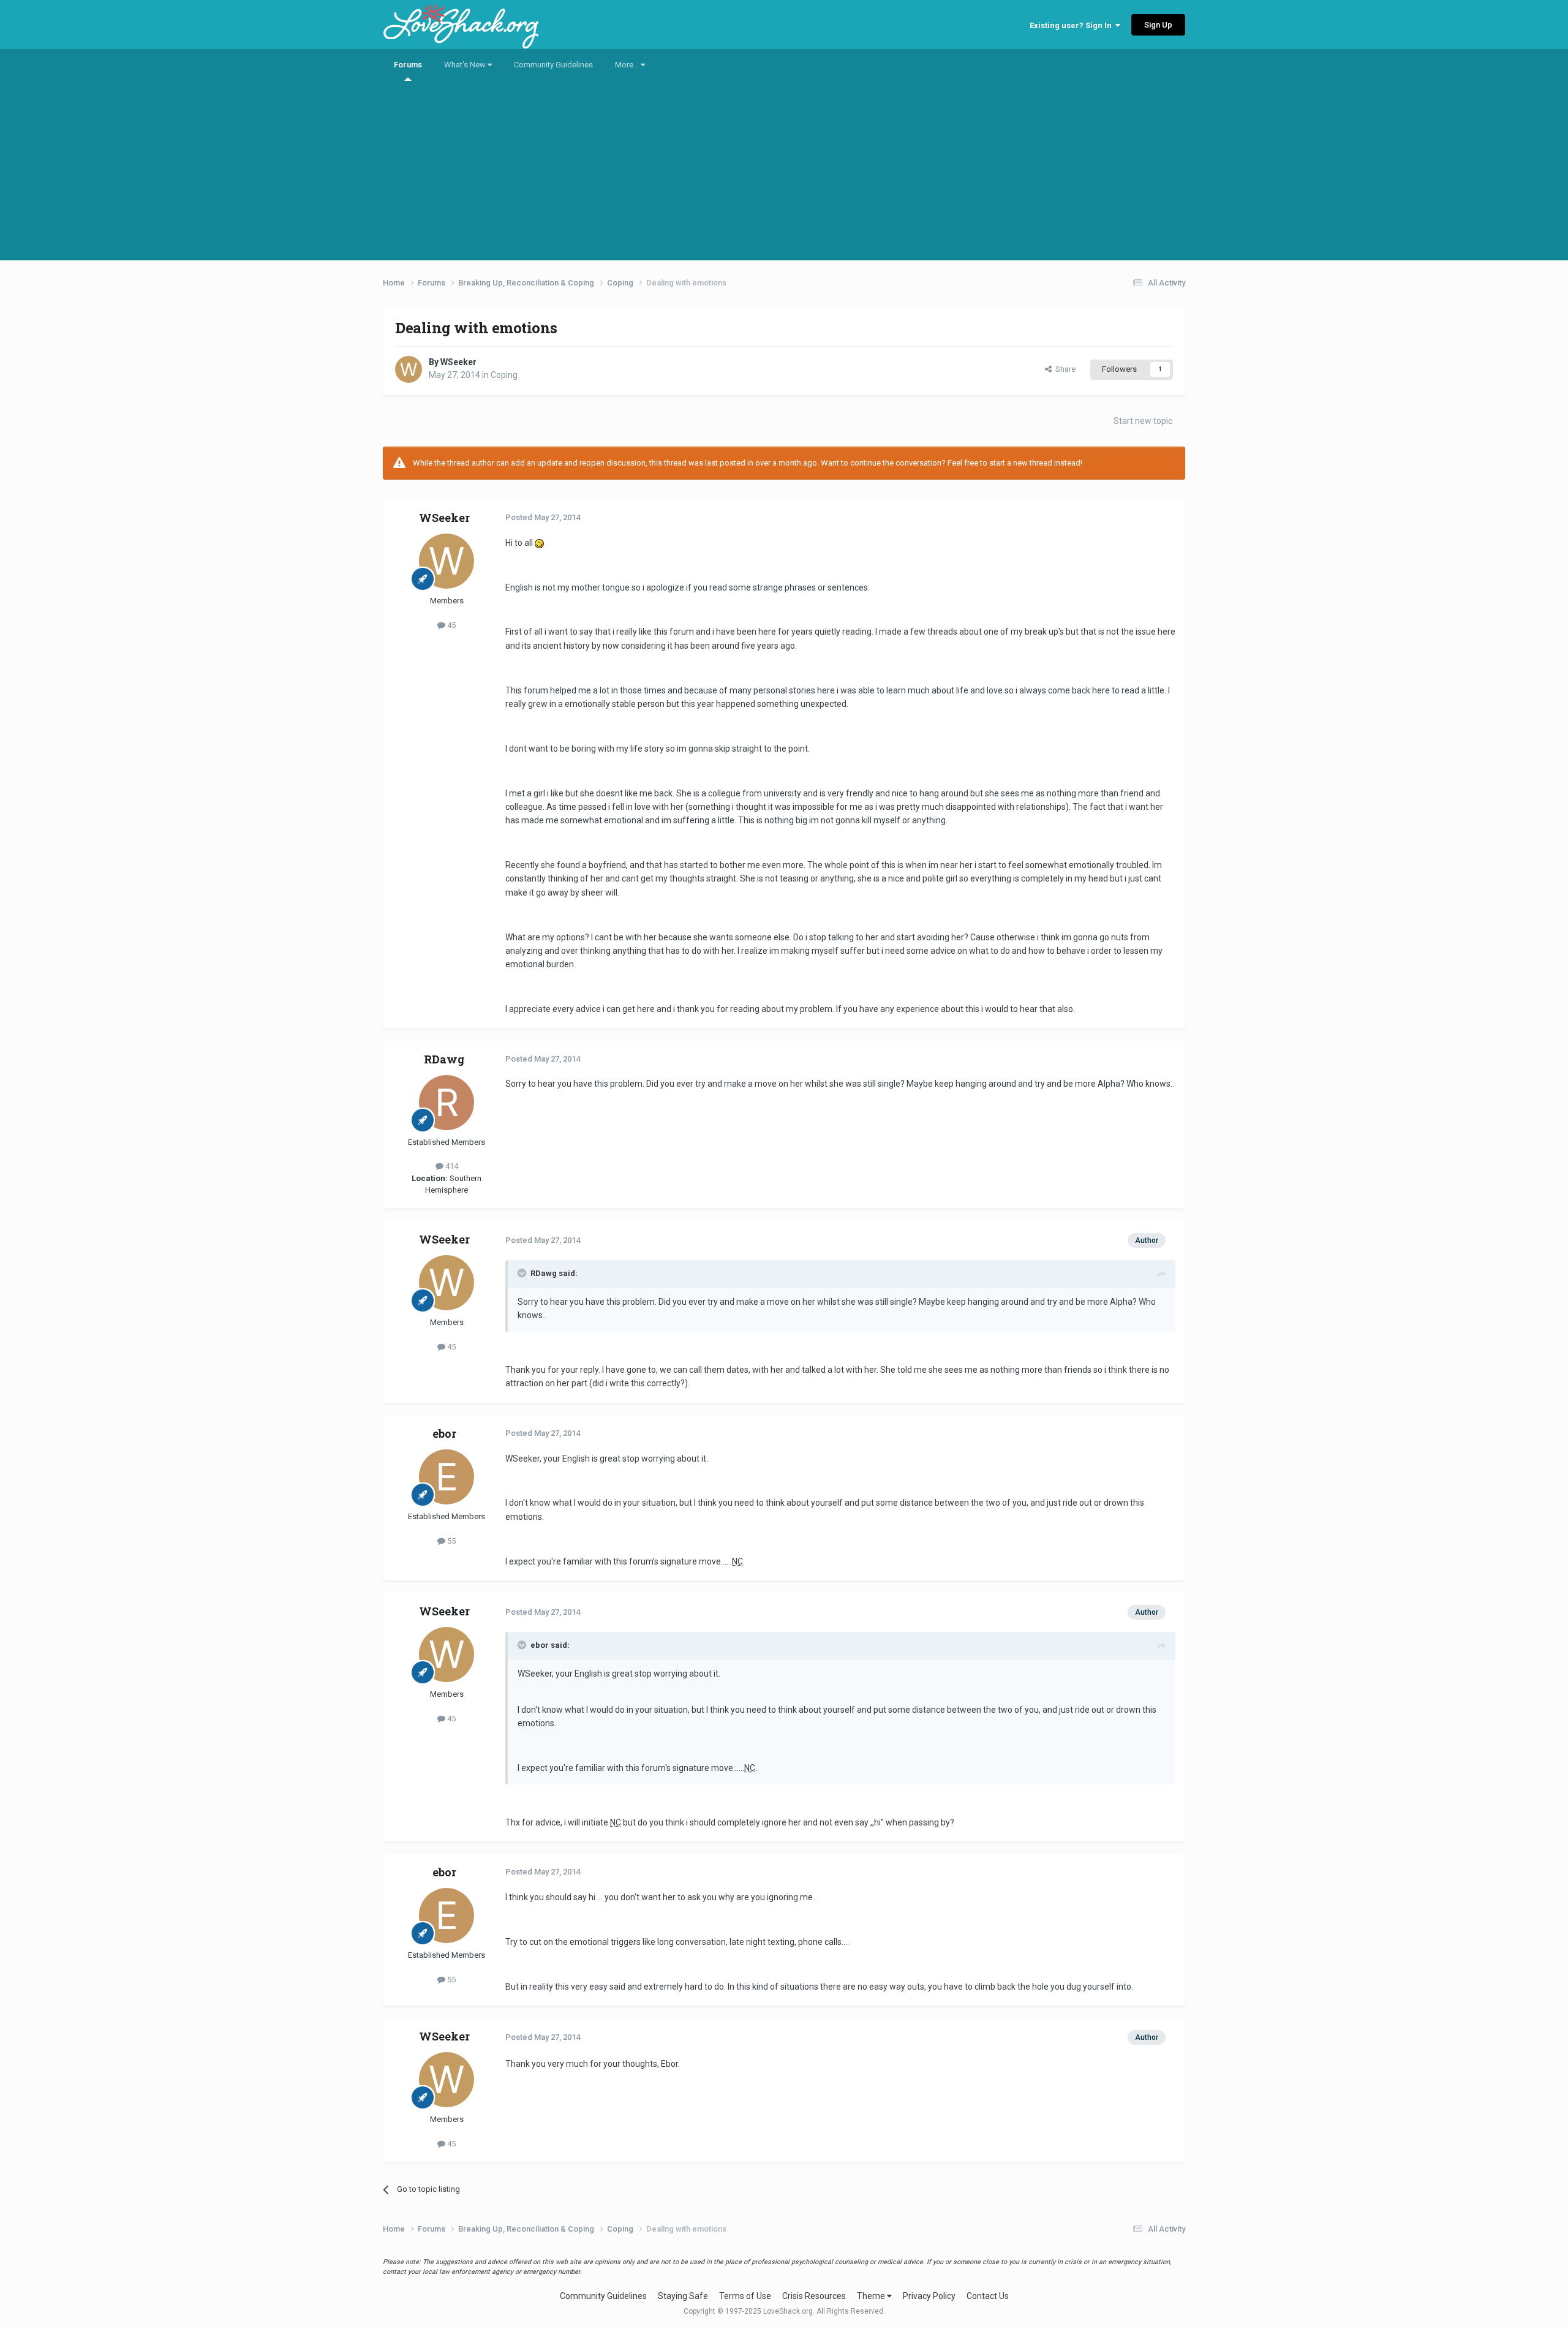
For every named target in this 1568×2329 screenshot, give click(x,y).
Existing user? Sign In (1072, 25)
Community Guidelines (553, 65)
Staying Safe (683, 2296)
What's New (466, 65)
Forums (408, 65)
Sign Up (1158, 25)
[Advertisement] (784, 175)
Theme (872, 2296)
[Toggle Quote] (523, 1273)
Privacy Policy (929, 2296)
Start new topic (1143, 421)
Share (1064, 369)
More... (628, 65)
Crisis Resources (814, 2296)
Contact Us (988, 2296)
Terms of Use (745, 2296)
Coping (504, 375)
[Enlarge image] (539, 543)
